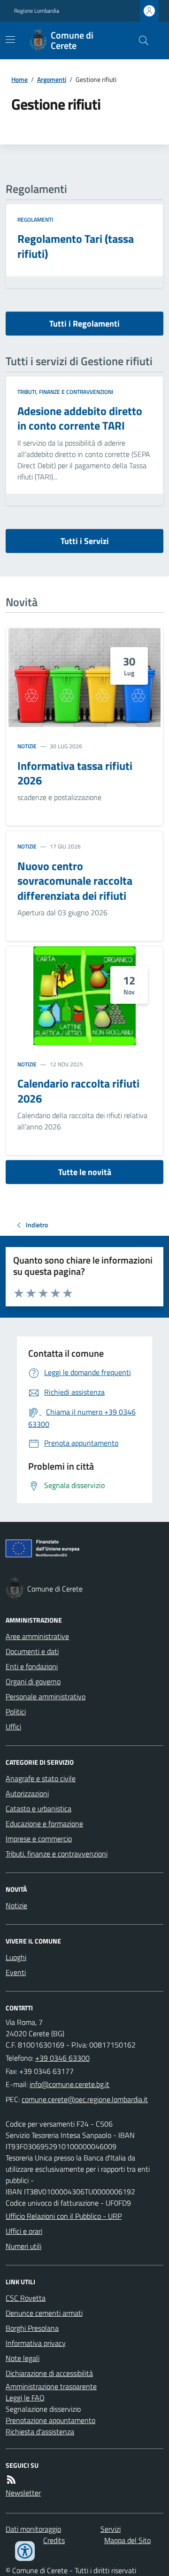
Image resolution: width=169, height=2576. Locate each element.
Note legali (23, 2358)
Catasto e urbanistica (38, 1808)
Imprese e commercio (39, 1839)
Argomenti (52, 79)
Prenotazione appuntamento (50, 2420)
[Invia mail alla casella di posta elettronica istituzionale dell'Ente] (69, 2084)
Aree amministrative (37, 1636)
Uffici (13, 1727)
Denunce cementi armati (44, 2313)
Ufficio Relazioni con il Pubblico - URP (64, 2216)
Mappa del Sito (127, 2540)
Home (19, 79)
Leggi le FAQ (25, 2398)
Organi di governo (33, 1681)
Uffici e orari (24, 2231)
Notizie (27, 746)
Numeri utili (23, 2246)
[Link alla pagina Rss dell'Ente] (11, 2480)
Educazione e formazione (44, 1824)
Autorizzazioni (27, 1793)
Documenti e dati (32, 1651)
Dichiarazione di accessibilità (49, 2373)
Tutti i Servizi (85, 541)
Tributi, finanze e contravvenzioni (65, 392)
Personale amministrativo (46, 1696)
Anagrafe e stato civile (41, 1778)
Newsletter (23, 2493)
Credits (54, 2540)
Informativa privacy (36, 2343)
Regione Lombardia (37, 11)
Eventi (16, 1972)
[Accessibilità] (25, 2551)
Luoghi (16, 1957)
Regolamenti (35, 220)
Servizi (111, 2529)
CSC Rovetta (26, 2298)
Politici (16, 1712)
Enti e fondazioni (32, 1666)
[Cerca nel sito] (140, 40)
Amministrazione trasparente (51, 2386)
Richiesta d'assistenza (40, 2432)
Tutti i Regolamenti (84, 324)
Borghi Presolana (32, 2328)
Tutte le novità (85, 1172)
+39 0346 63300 (62, 2058)
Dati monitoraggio (33, 2529)
